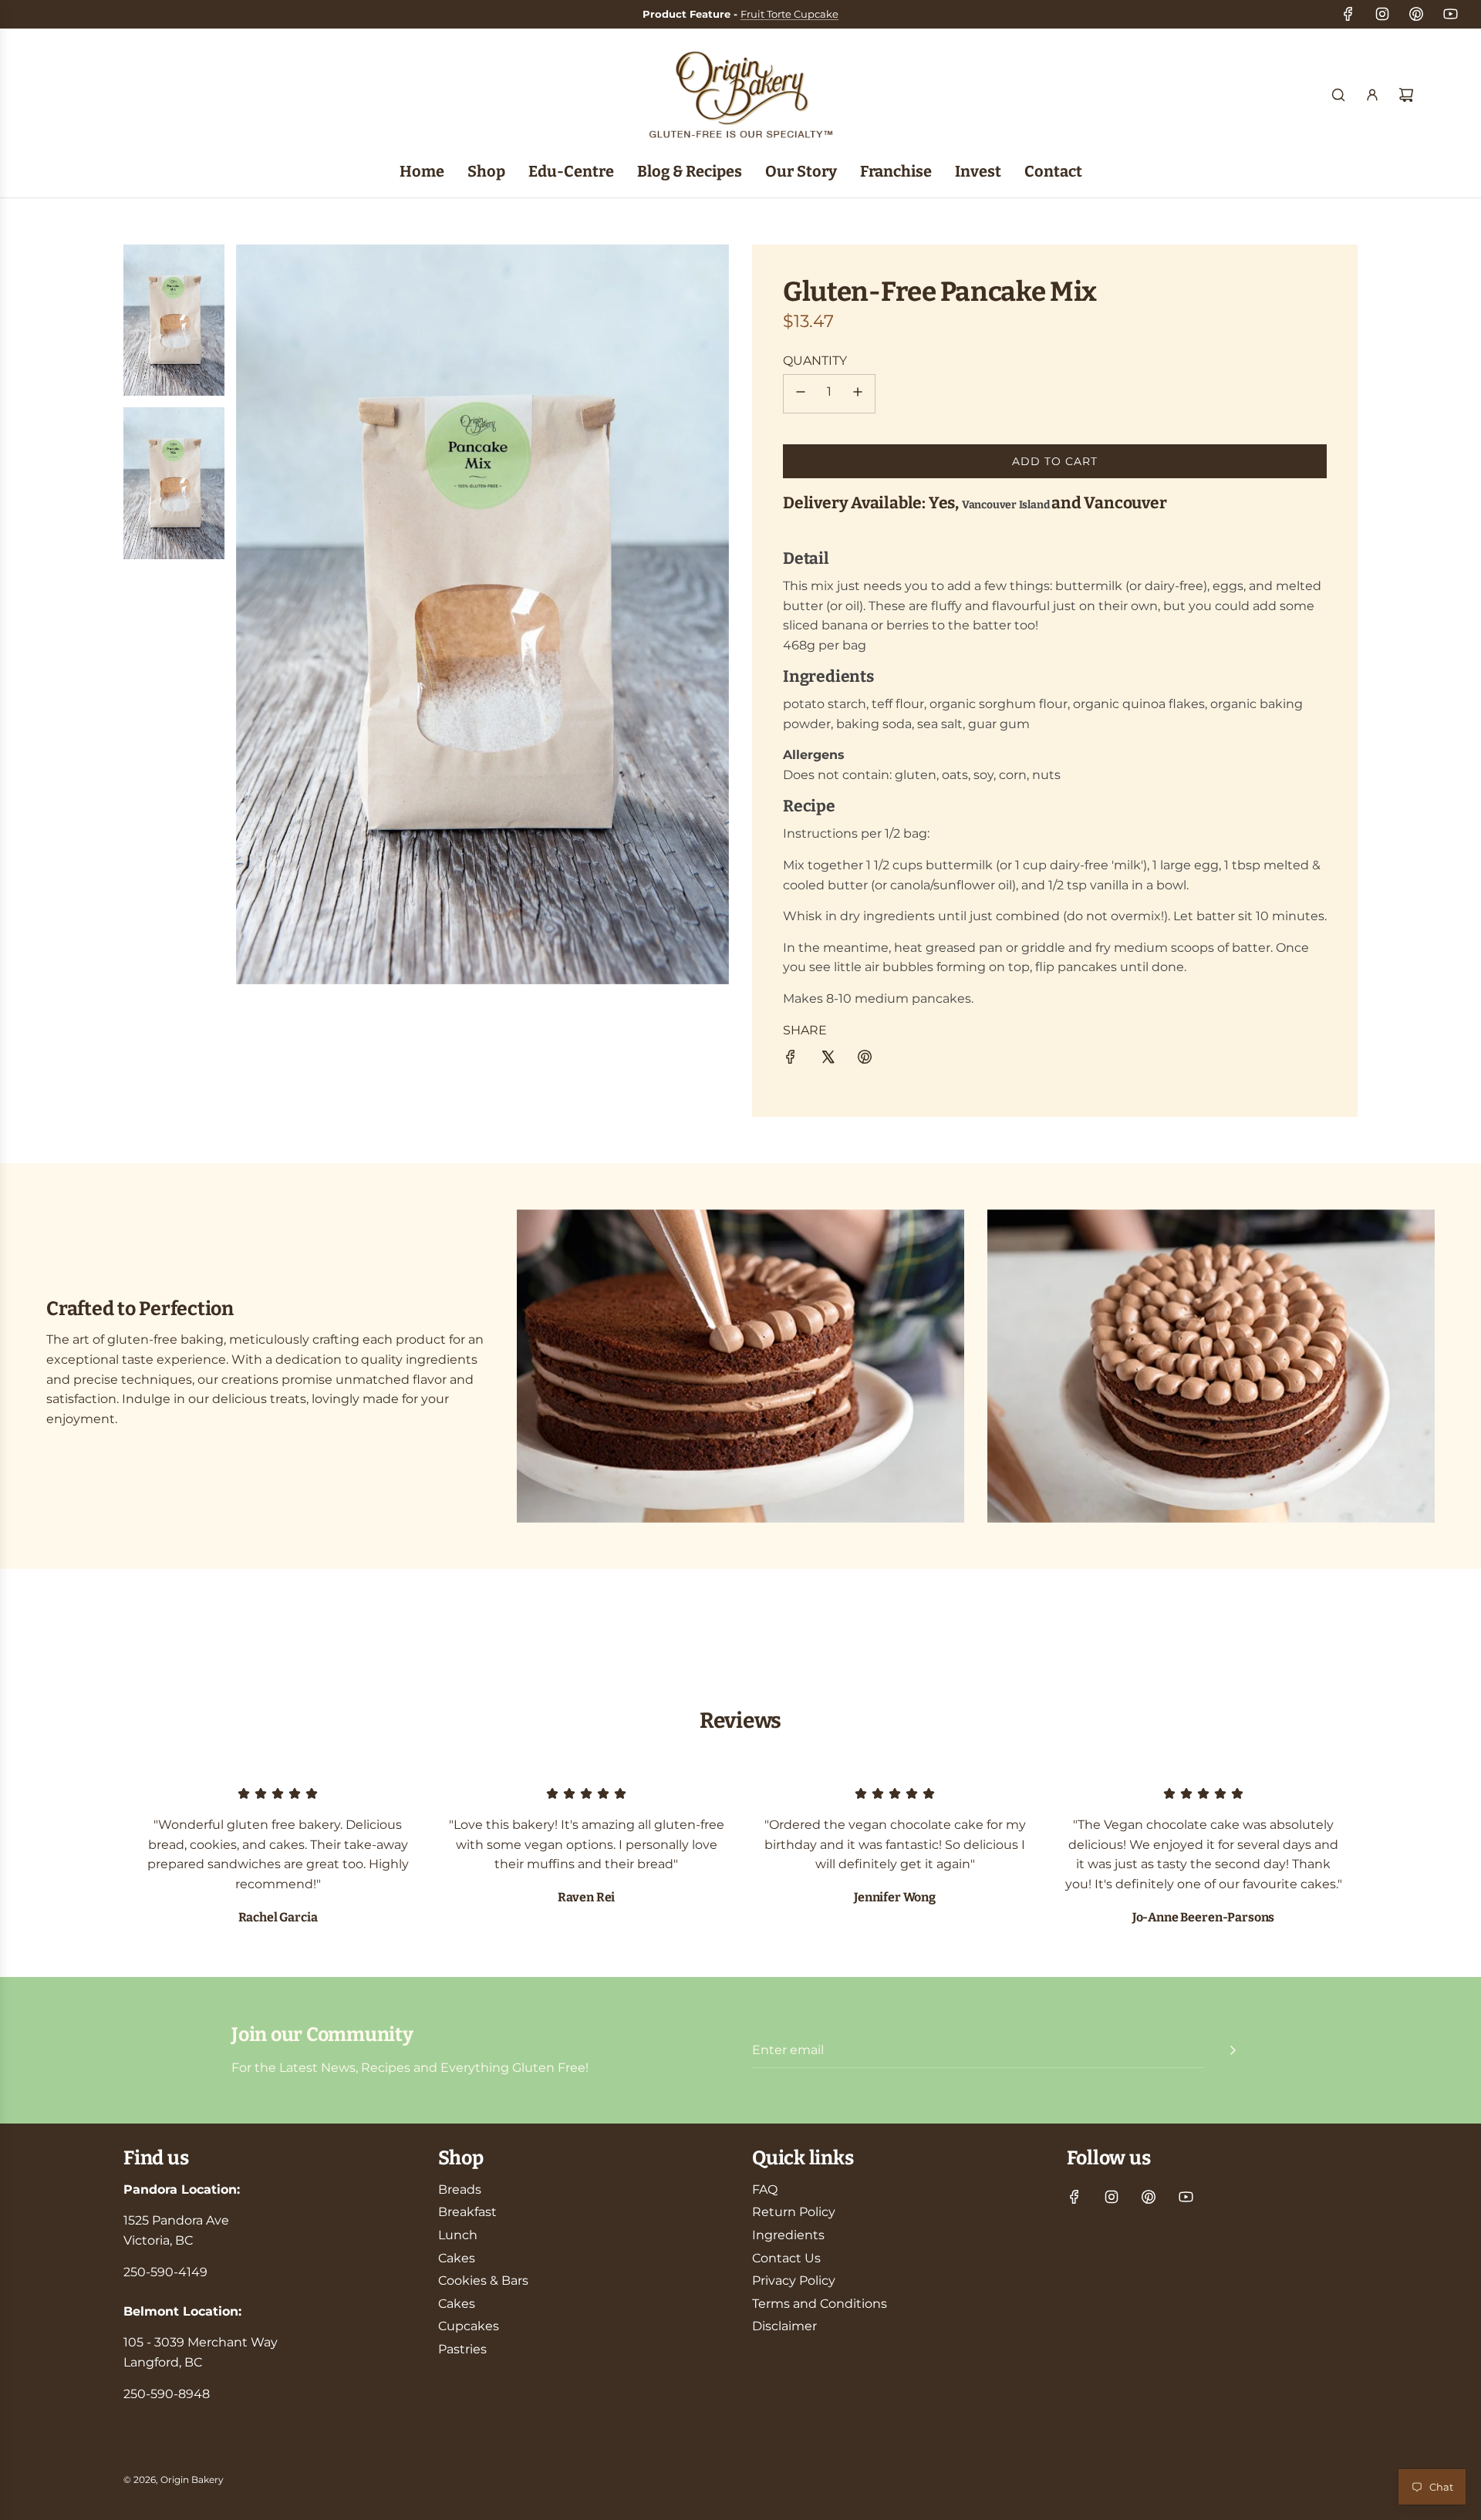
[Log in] (1372, 95)
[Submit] (1233, 2050)
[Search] (1338, 95)
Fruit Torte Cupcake (789, 14)
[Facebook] (1348, 14)
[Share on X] (828, 1060)
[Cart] (1406, 95)
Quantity (815, 360)
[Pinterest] (1416, 14)
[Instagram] (1382, 14)
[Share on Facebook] (791, 1060)
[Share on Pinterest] (865, 1060)
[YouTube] (1450, 14)
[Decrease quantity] (801, 394)
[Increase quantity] (858, 394)
